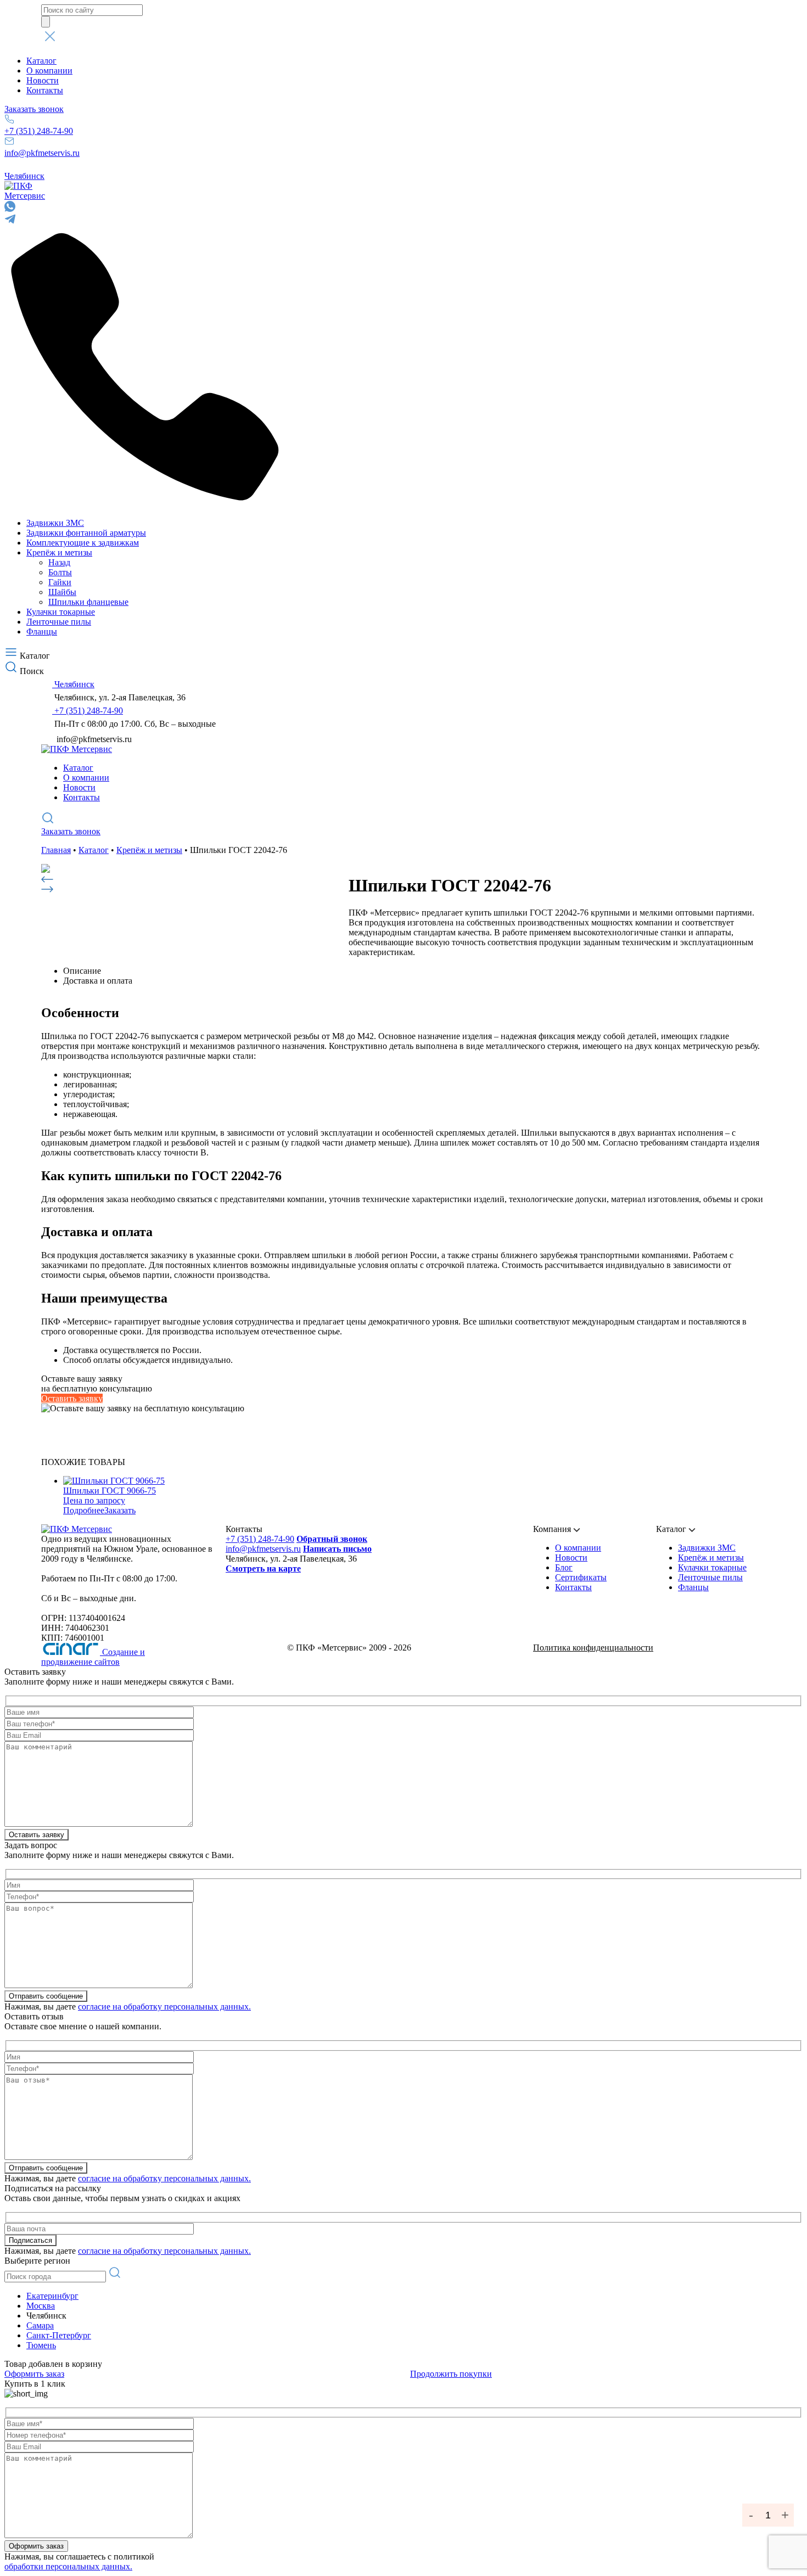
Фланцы (42, 632)
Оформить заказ (34, 2374)
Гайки (60, 582)
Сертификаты (581, 1577)
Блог (564, 1567)
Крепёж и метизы (59, 552)
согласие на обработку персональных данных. (164, 2007)
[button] (403, 37)
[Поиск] (46, 22)
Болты (60, 572)
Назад (59, 562)
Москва (41, 2306)
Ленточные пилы (59, 622)
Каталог (41, 61)
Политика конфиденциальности (593, 1648)
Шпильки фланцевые (88, 602)
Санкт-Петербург (59, 2335)
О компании (49, 71)
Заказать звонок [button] (34, 109)
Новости (43, 80)
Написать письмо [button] (337, 1549)
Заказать (120, 1510)
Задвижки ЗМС (55, 523)
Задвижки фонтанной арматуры (86, 533)
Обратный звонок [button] (332, 1539)
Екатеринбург (52, 2296)
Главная (56, 850)
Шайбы (62, 592)
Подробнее (84, 1510)
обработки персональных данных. (68, 2566)
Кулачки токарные (61, 612)
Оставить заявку (72, 1398)
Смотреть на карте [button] (263, 1568)
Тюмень (41, 2345)
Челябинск (24, 176)
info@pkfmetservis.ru (42, 153)
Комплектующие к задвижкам (83, 543)
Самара (40, 2325)
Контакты (45, 90)
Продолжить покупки (451, 2374)
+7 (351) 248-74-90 (39, 131)
